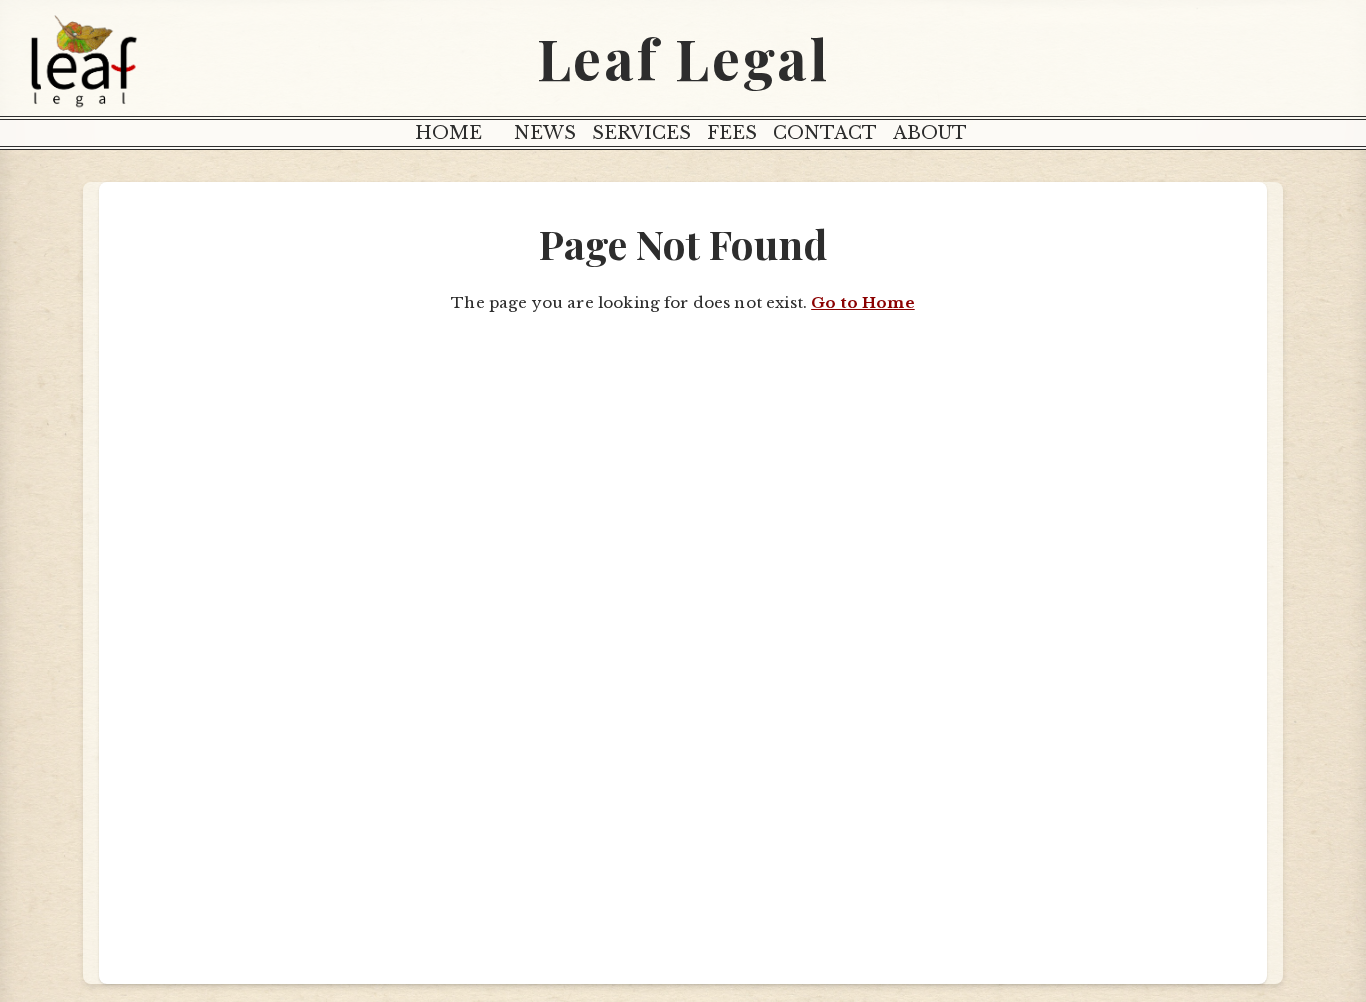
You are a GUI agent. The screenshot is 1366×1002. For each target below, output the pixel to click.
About (930, 133)
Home (448, 133)
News (545, 133)
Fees (732, 133)
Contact (825, 133)
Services (641, 133)
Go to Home (863, 302)
